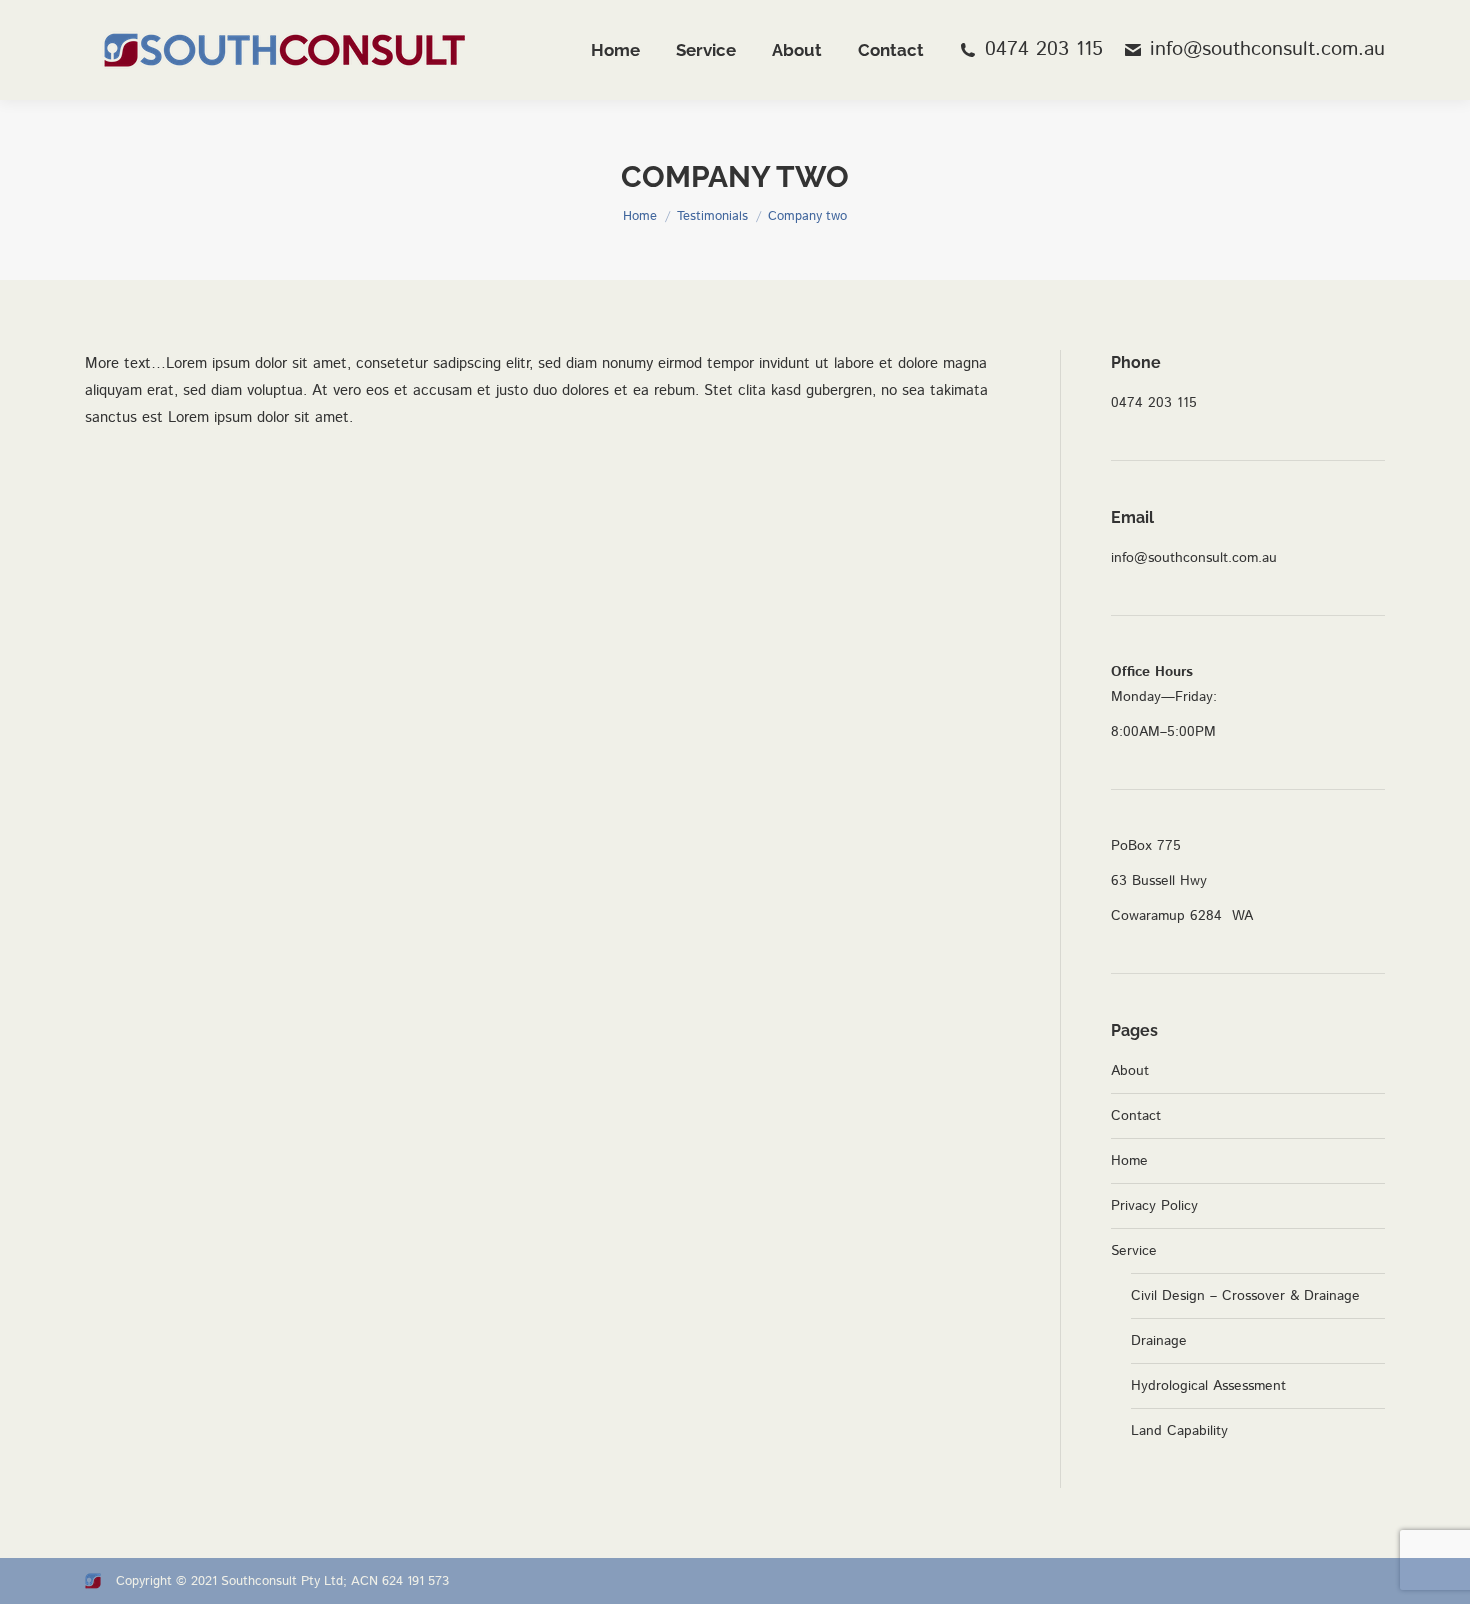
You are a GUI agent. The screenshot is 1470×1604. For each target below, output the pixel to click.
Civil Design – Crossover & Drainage (1245, 1296)
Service (1134, 1251)
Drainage (1159, 1341)
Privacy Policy (1154, 1206)
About (1130, 1071)
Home (1129, 1161)
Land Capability (1179, 1431)
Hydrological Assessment (1208, 1386)
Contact (1136, 1116)
